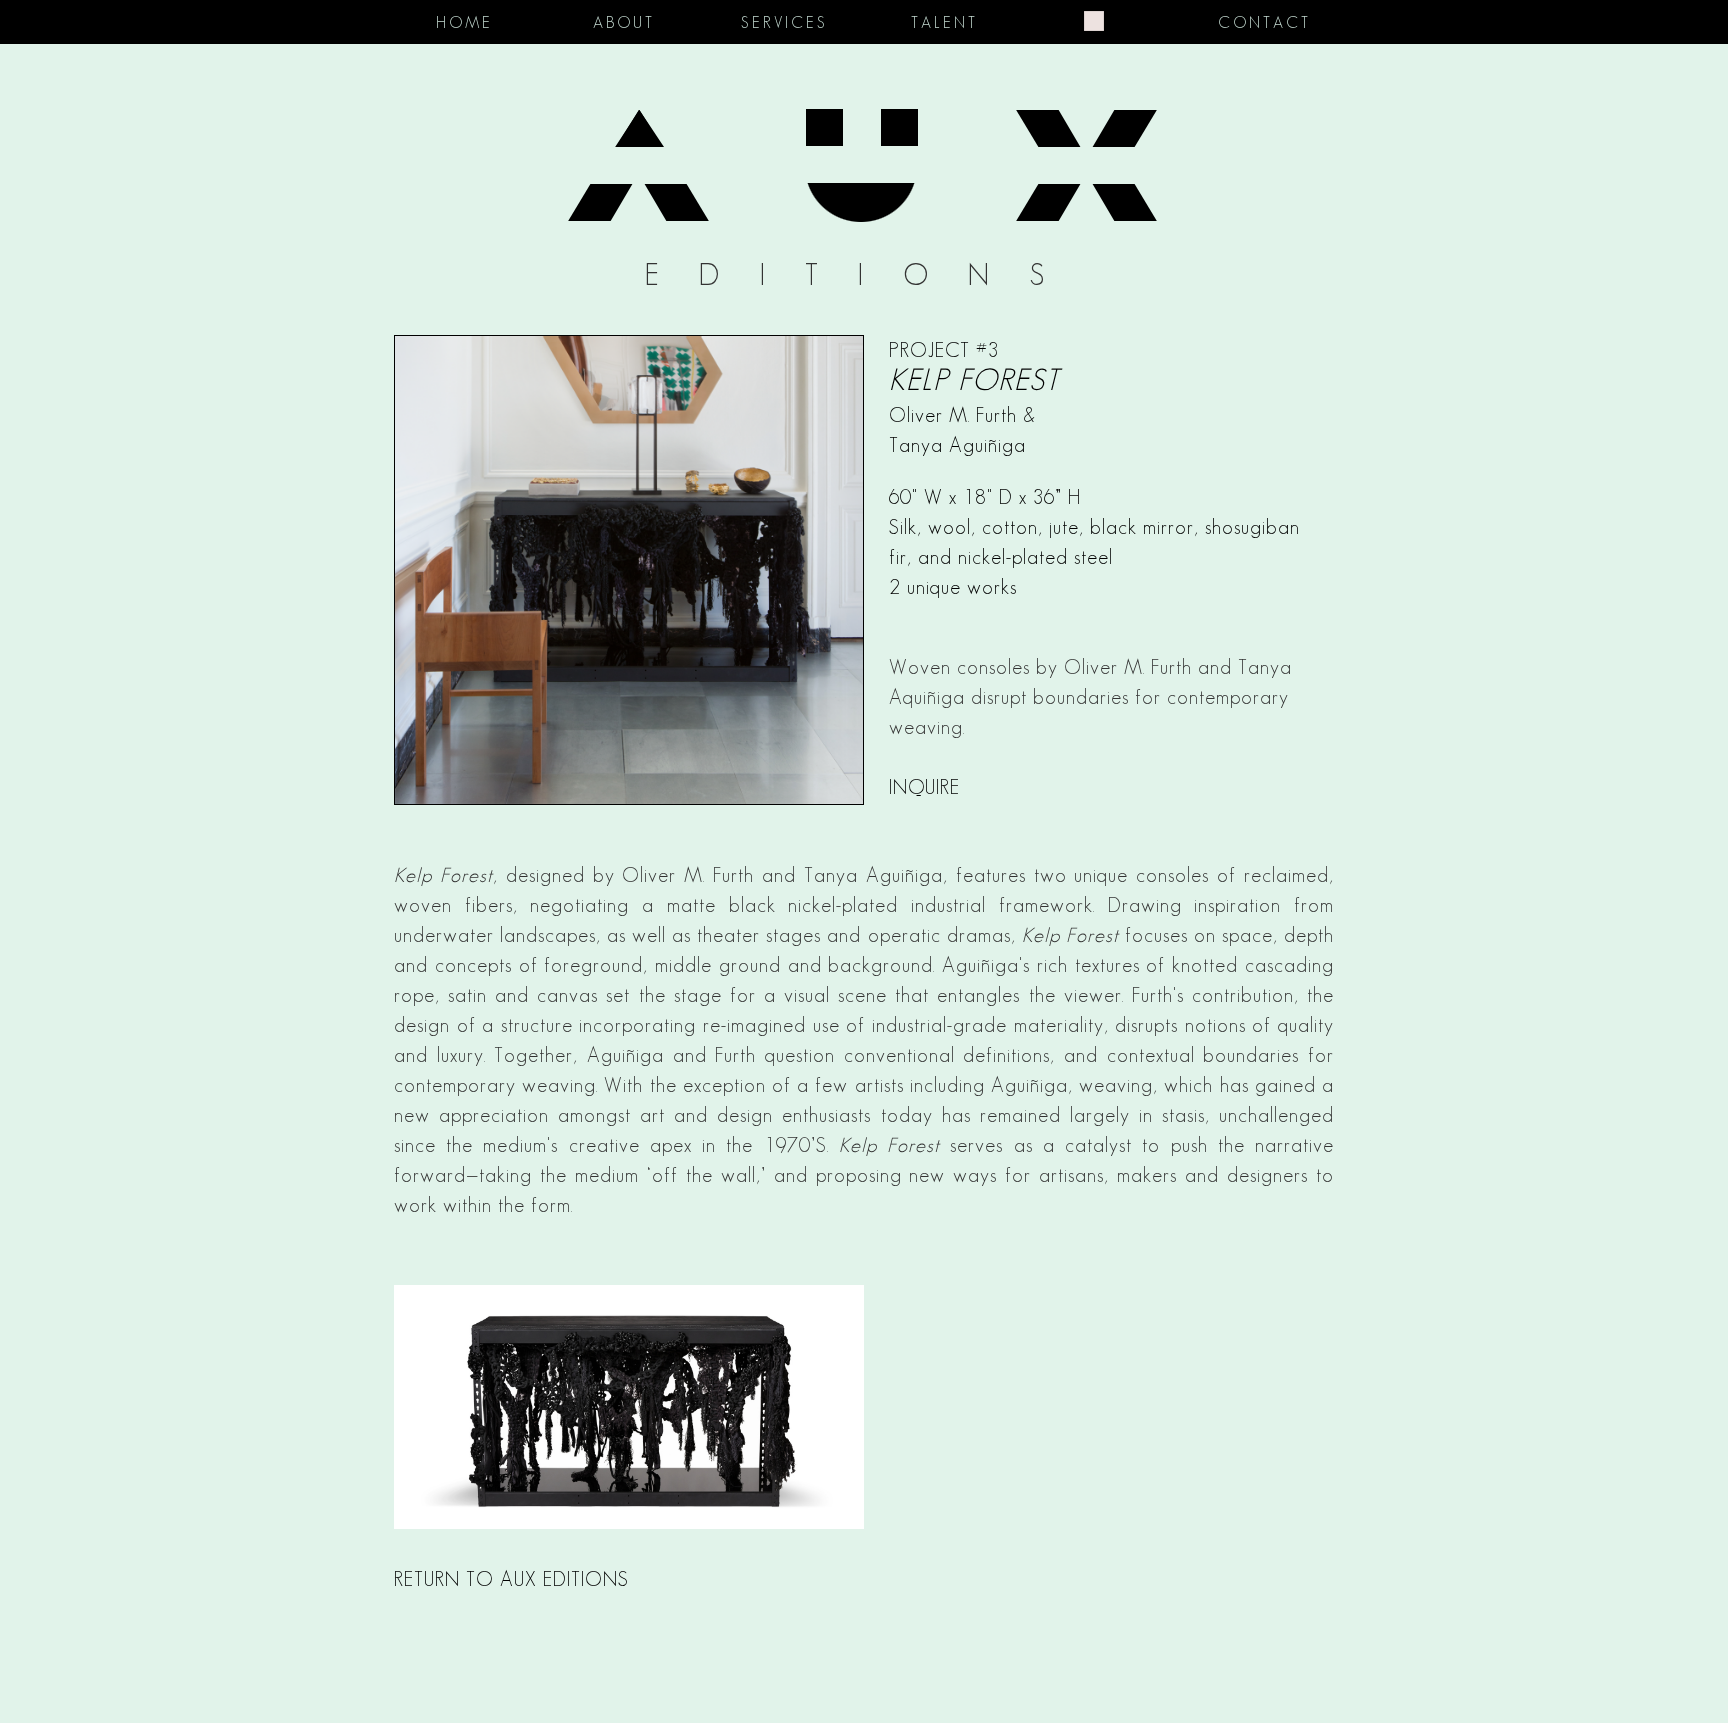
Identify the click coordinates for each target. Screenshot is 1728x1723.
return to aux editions (511, 1579)
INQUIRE (924, 787)
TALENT (944, 22)
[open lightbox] (864, 1407)
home (464, 22)
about (624, 22)
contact (1264, 22)
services (784, 22)
